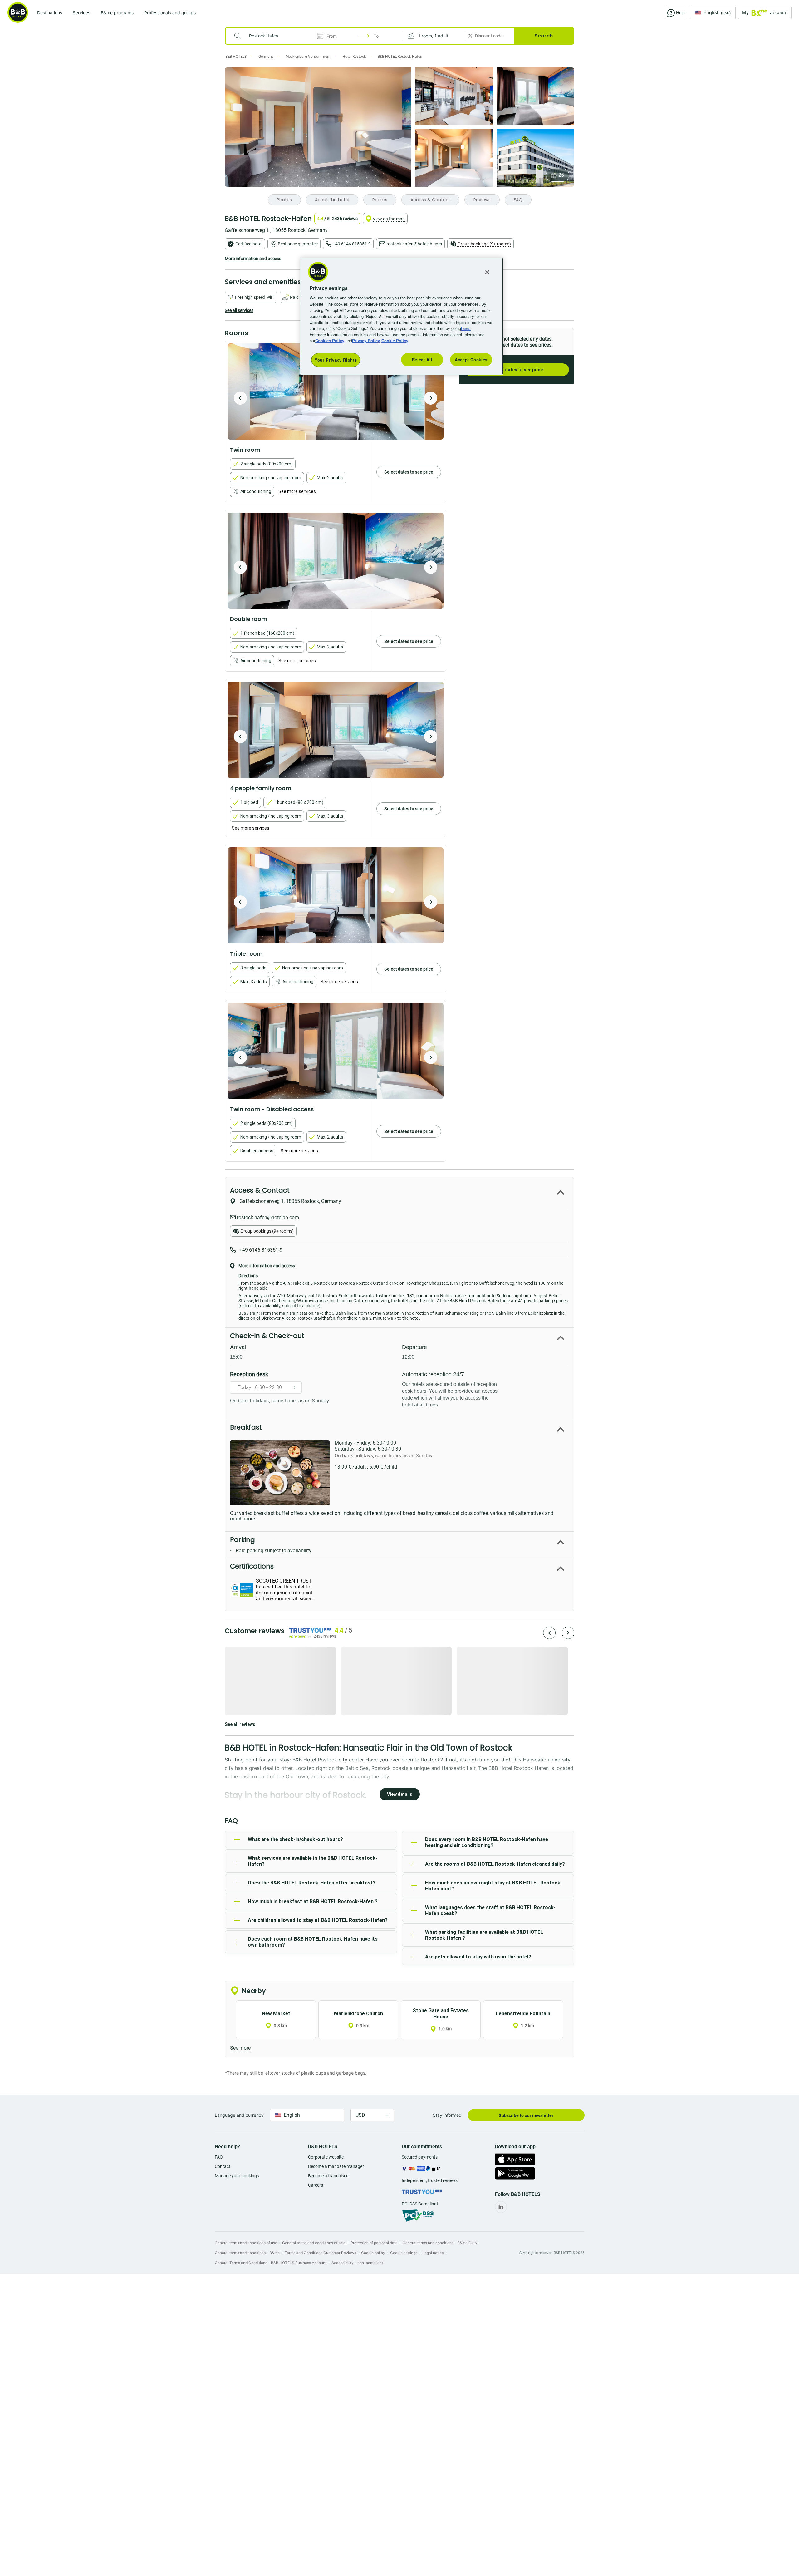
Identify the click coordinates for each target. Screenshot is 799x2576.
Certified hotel (249, 244)
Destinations (50, 13)
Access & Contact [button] (260, 1190)
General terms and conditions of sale (314, 2243)
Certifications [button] (252, 1566)
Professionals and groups (170, 13)
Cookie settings (404, 2253)
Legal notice (433, 2253)
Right (431, 398)
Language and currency (239, 2115)
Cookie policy (373, 2253)
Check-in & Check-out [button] (267, 1336)
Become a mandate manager (336, 2166)
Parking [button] (243, 1540)
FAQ (219, 2157)
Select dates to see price (517, 370)
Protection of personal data (374, 2243)
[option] (336, 392)
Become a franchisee (328, 2176)
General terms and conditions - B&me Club (440, 2243)
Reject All (422, 360)
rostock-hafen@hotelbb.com (414, 244)
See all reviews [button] (240, 1724)
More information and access (253, 259)
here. (466, 328)
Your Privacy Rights (336, 360)
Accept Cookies (471, 360)
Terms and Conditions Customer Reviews (320, 2253)
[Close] (487, 272)
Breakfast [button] (246, 1427)
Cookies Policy (330, 340)
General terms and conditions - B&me (247, 2253)
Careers (316, 2185)
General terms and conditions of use (246, 2243)
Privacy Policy (366, 340)
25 (561, 175)
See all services (239, 310)
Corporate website (326, 2157)
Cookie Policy (395, 340)
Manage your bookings (237, 2176)
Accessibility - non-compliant (357, 2263)
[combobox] (274, 36)
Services (81, 13)
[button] (434, 36)
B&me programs (117, 13)
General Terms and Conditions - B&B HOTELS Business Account (271, 2263)
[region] (402, 316)
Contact (223, 2166)
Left (240, 398)
